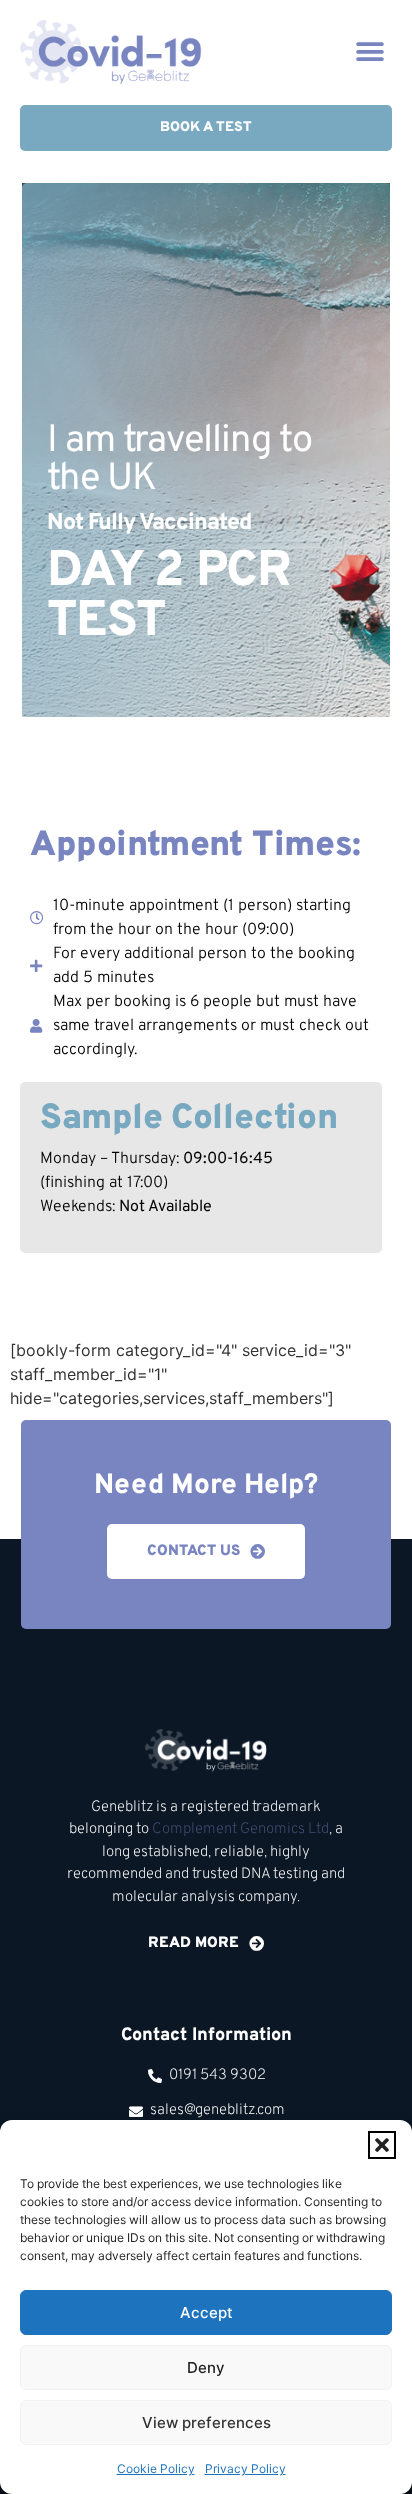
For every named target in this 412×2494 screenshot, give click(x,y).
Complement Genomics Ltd (240, 1829)
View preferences (206, 2422)
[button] (382, 2145)
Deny (206, 2367)
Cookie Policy (156, 2468)
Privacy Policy (245, 2468)
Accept (206, 2312)
